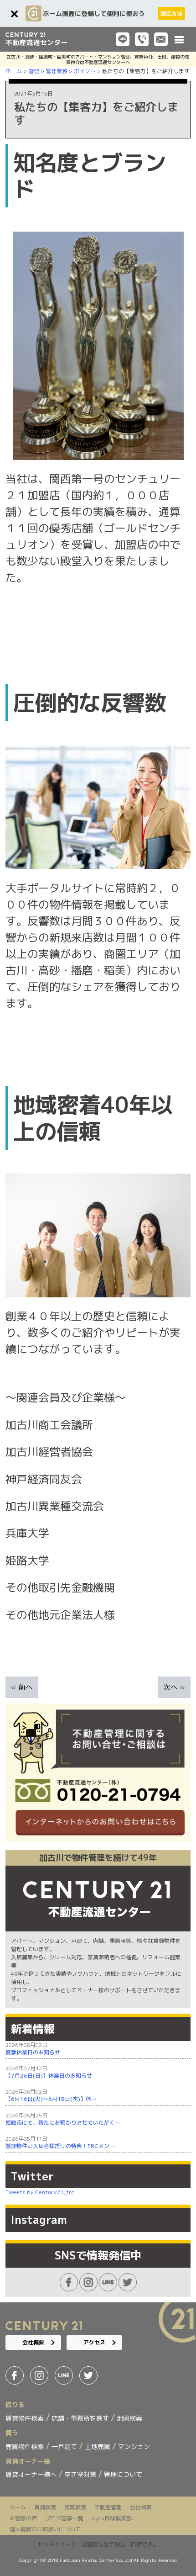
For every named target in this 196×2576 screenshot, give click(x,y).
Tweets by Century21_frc (40, 2192)
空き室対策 (81, 2474)
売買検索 (75, 2507)
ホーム (18, 2507)
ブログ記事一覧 (64, 2518)
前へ (26, 1687)
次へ (170, 1687)
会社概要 (33, 2342)
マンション (134, 2446)
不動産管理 (108, 2507)
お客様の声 (23, 2518)
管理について (123, 2474)
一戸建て (65, 2446)
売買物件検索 (26, 2446)
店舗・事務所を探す (81, 2418)
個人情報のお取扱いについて (45, 2529)
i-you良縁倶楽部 (112, 2518)
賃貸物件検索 (26, 2418)
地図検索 (129, 2418)
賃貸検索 (45, 2507)
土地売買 (98, 2446)
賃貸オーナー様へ (32, 2474)
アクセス (94, 2342)
